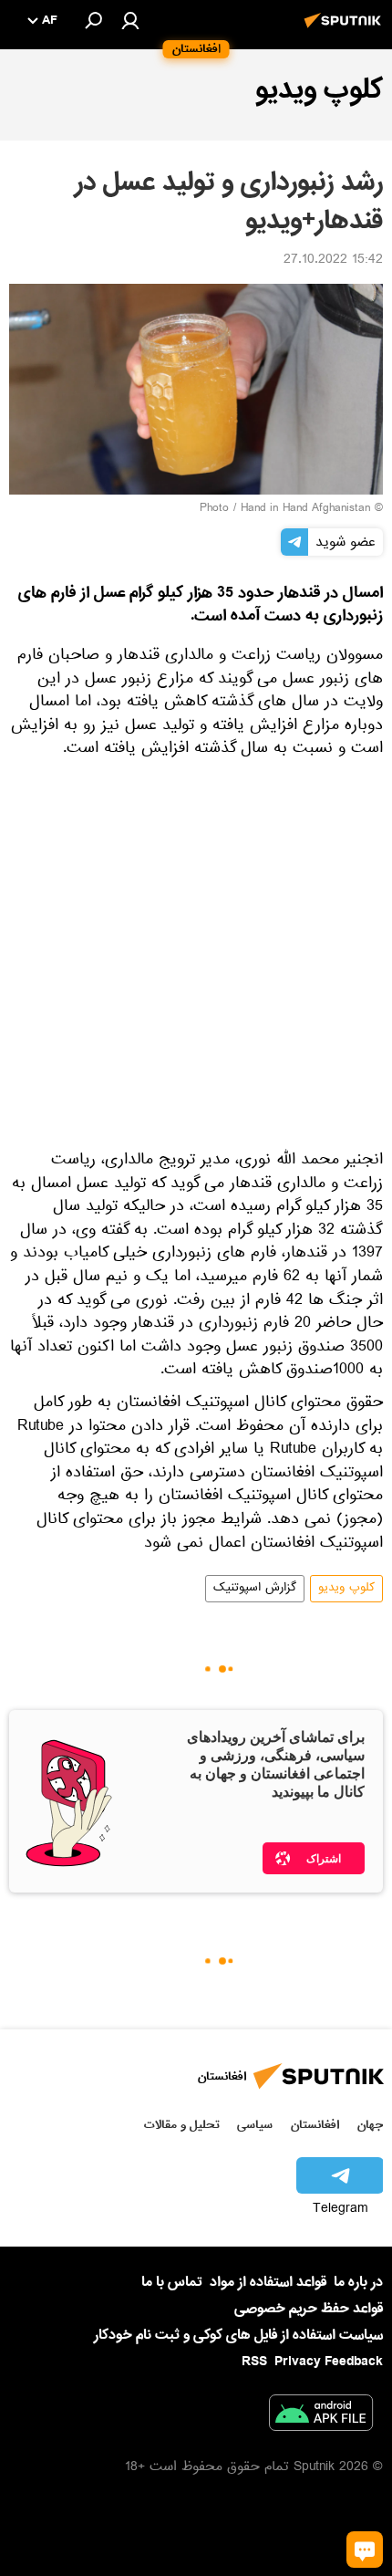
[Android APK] (321, 2416)
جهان (370, 2125)
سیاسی (255, 2125)
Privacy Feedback (329, 2362)
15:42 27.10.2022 (333, 261)
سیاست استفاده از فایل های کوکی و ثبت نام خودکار (238, 2335)
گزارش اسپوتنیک (255, 1589)
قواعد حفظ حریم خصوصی (309, 2309)
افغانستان (315, 2125)
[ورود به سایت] (130, 20)
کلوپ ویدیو (346, 1589)
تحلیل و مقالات (182, 2125)
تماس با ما (172, 2283)
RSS (254, 2362)
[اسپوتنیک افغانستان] (346, 30)
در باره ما (358, 2282)
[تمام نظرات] (365, 2550)
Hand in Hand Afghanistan (305, 509)
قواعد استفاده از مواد (268, 2282)
